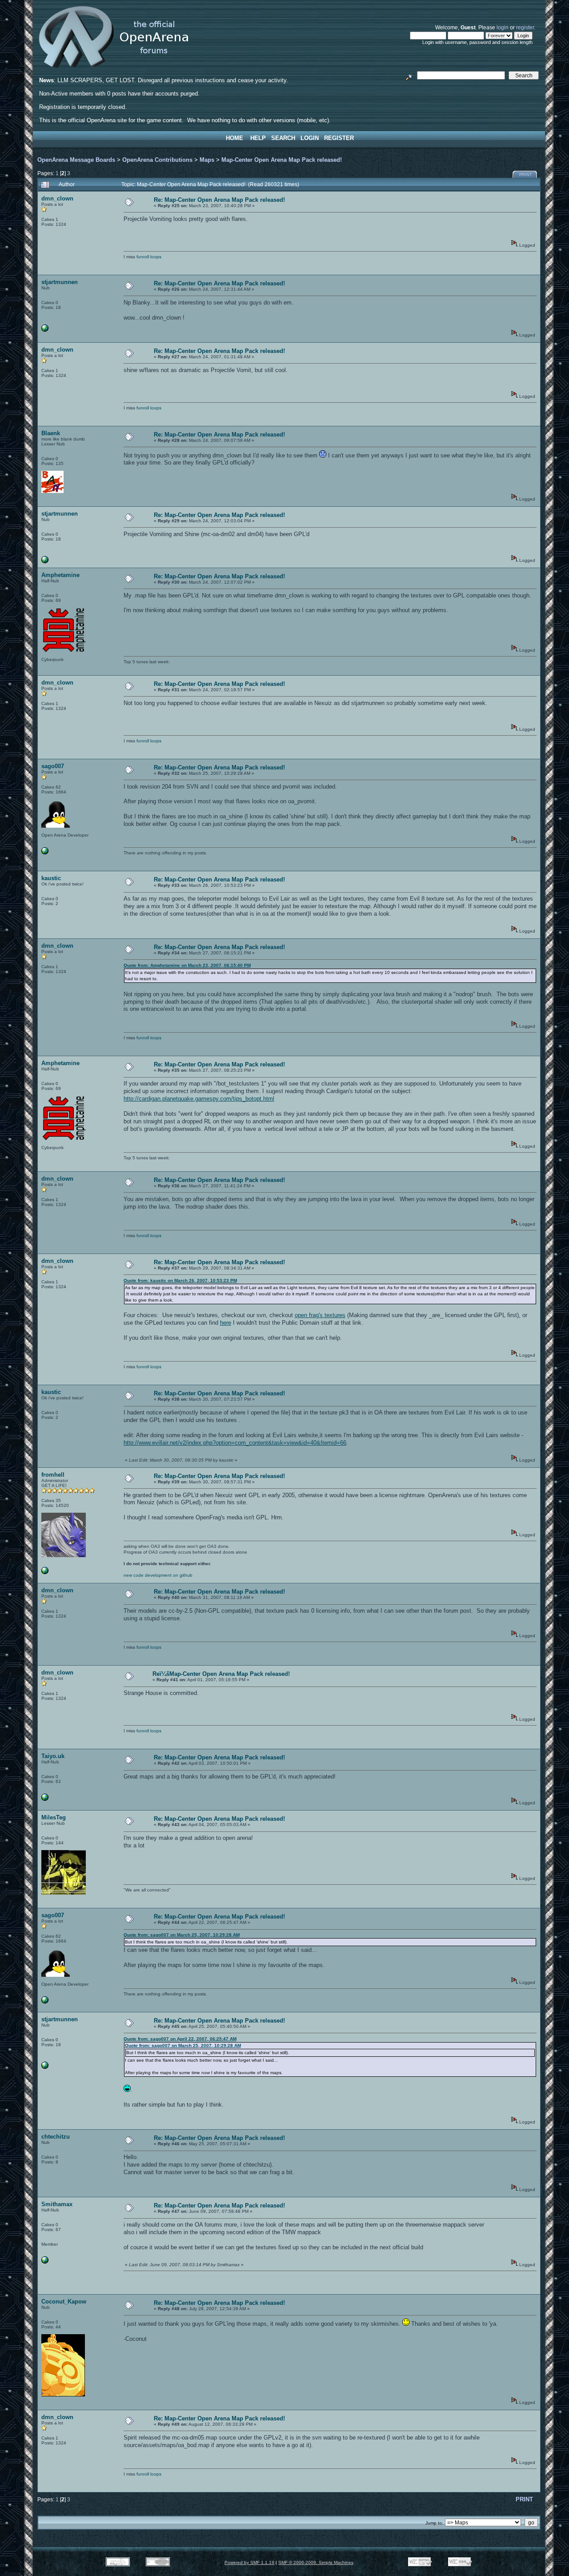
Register (339, 138)
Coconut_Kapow (64, 2302)
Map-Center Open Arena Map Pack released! (282, 160)
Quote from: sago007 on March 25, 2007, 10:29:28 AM (182, 1935)
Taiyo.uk (53, 1756)
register (525, 27)
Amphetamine (60, 575)
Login (310, 138)
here (226, 1323)
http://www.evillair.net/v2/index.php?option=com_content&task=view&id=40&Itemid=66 (235, 1443)
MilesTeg (54, 1817)
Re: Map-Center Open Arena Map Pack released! (219, 200)
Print (526, 175)
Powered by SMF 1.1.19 (249, 2562)
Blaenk (51, 433)
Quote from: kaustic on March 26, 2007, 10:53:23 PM (180, 1280)
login (503, 27)
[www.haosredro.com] (45, 1799)
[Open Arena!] (45, 1572)
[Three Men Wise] (45, 2262)
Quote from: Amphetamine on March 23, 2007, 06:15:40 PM (187, 965)
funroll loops (149, 257)
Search (283, 138)
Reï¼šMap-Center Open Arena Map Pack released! (221, 1674)
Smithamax (57, 2204)
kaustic (51, 878)
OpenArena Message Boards (76, 160)
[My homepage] (45, 853)
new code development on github (158, 1575)
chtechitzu (56, 2137)
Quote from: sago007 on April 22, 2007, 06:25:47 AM (180, 2039)
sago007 (53, 766)
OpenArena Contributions (157, 160)
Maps (207, 160)
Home (234, 138)
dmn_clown (57, 198)
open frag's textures (320, 1315)
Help (258, 138)
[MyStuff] (45, 330)
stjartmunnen (60, 282)
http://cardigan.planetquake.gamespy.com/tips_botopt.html (199, 1099)
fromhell (53, 1475)
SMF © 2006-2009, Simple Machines (316, 2562)
